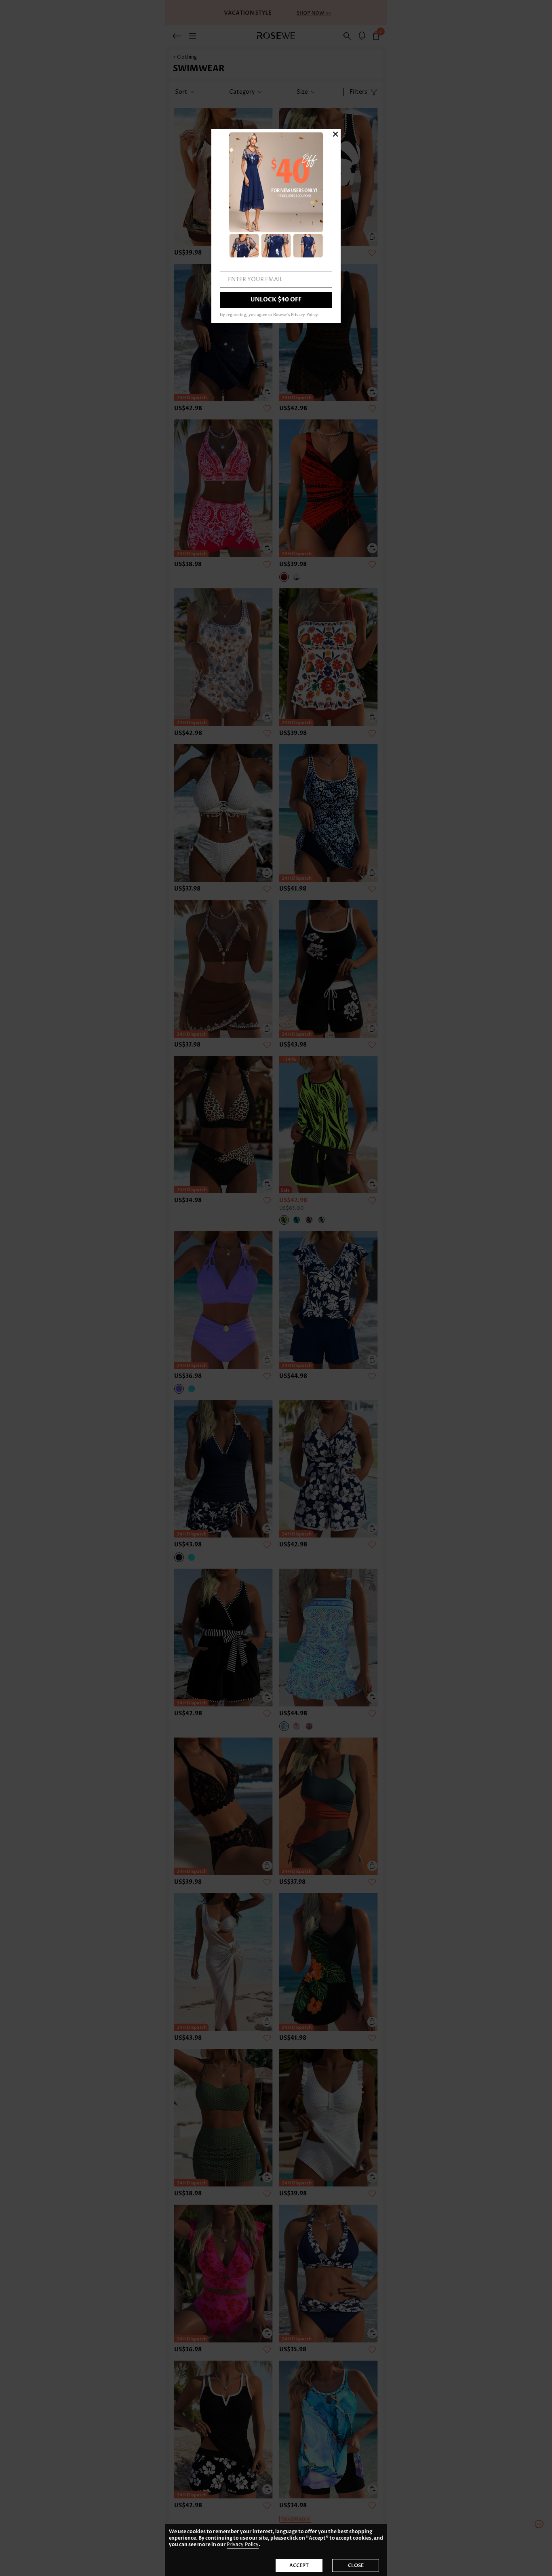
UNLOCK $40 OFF (276, 300)
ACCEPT (299, 2565)
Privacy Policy (243, 2545)
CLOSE (356, 2565)
